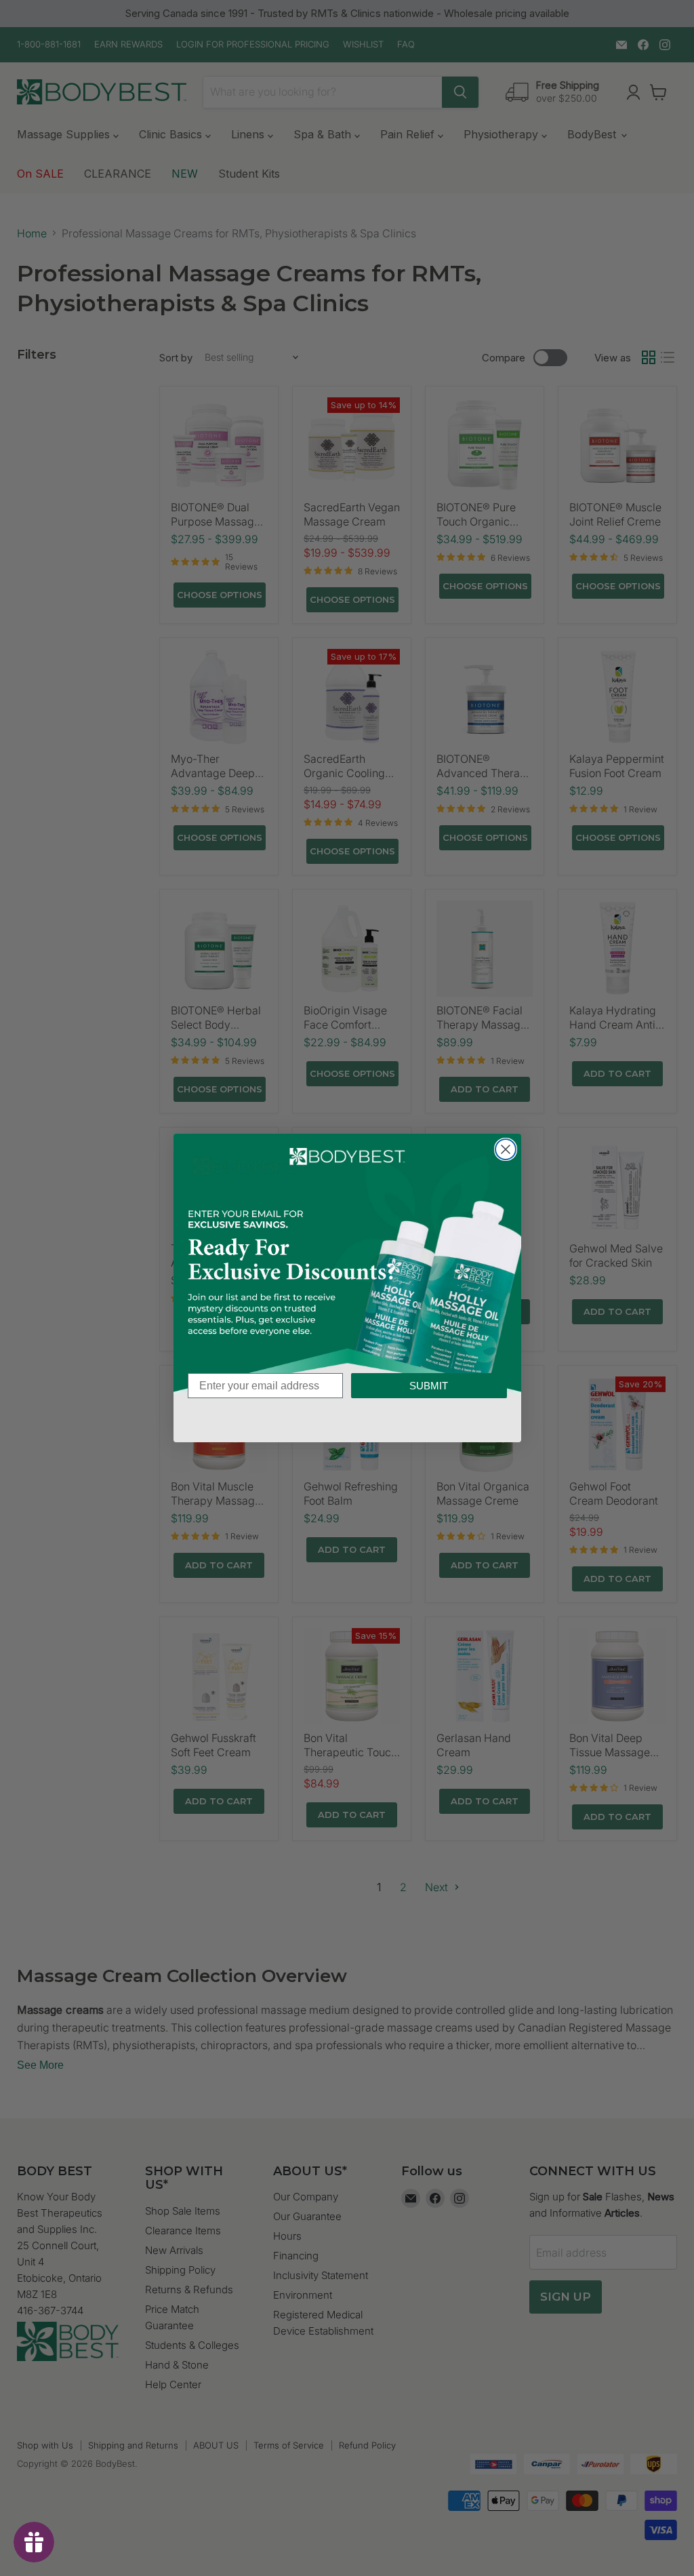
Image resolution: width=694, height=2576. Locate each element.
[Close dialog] (506, 1149)
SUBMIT (429, 1386)
